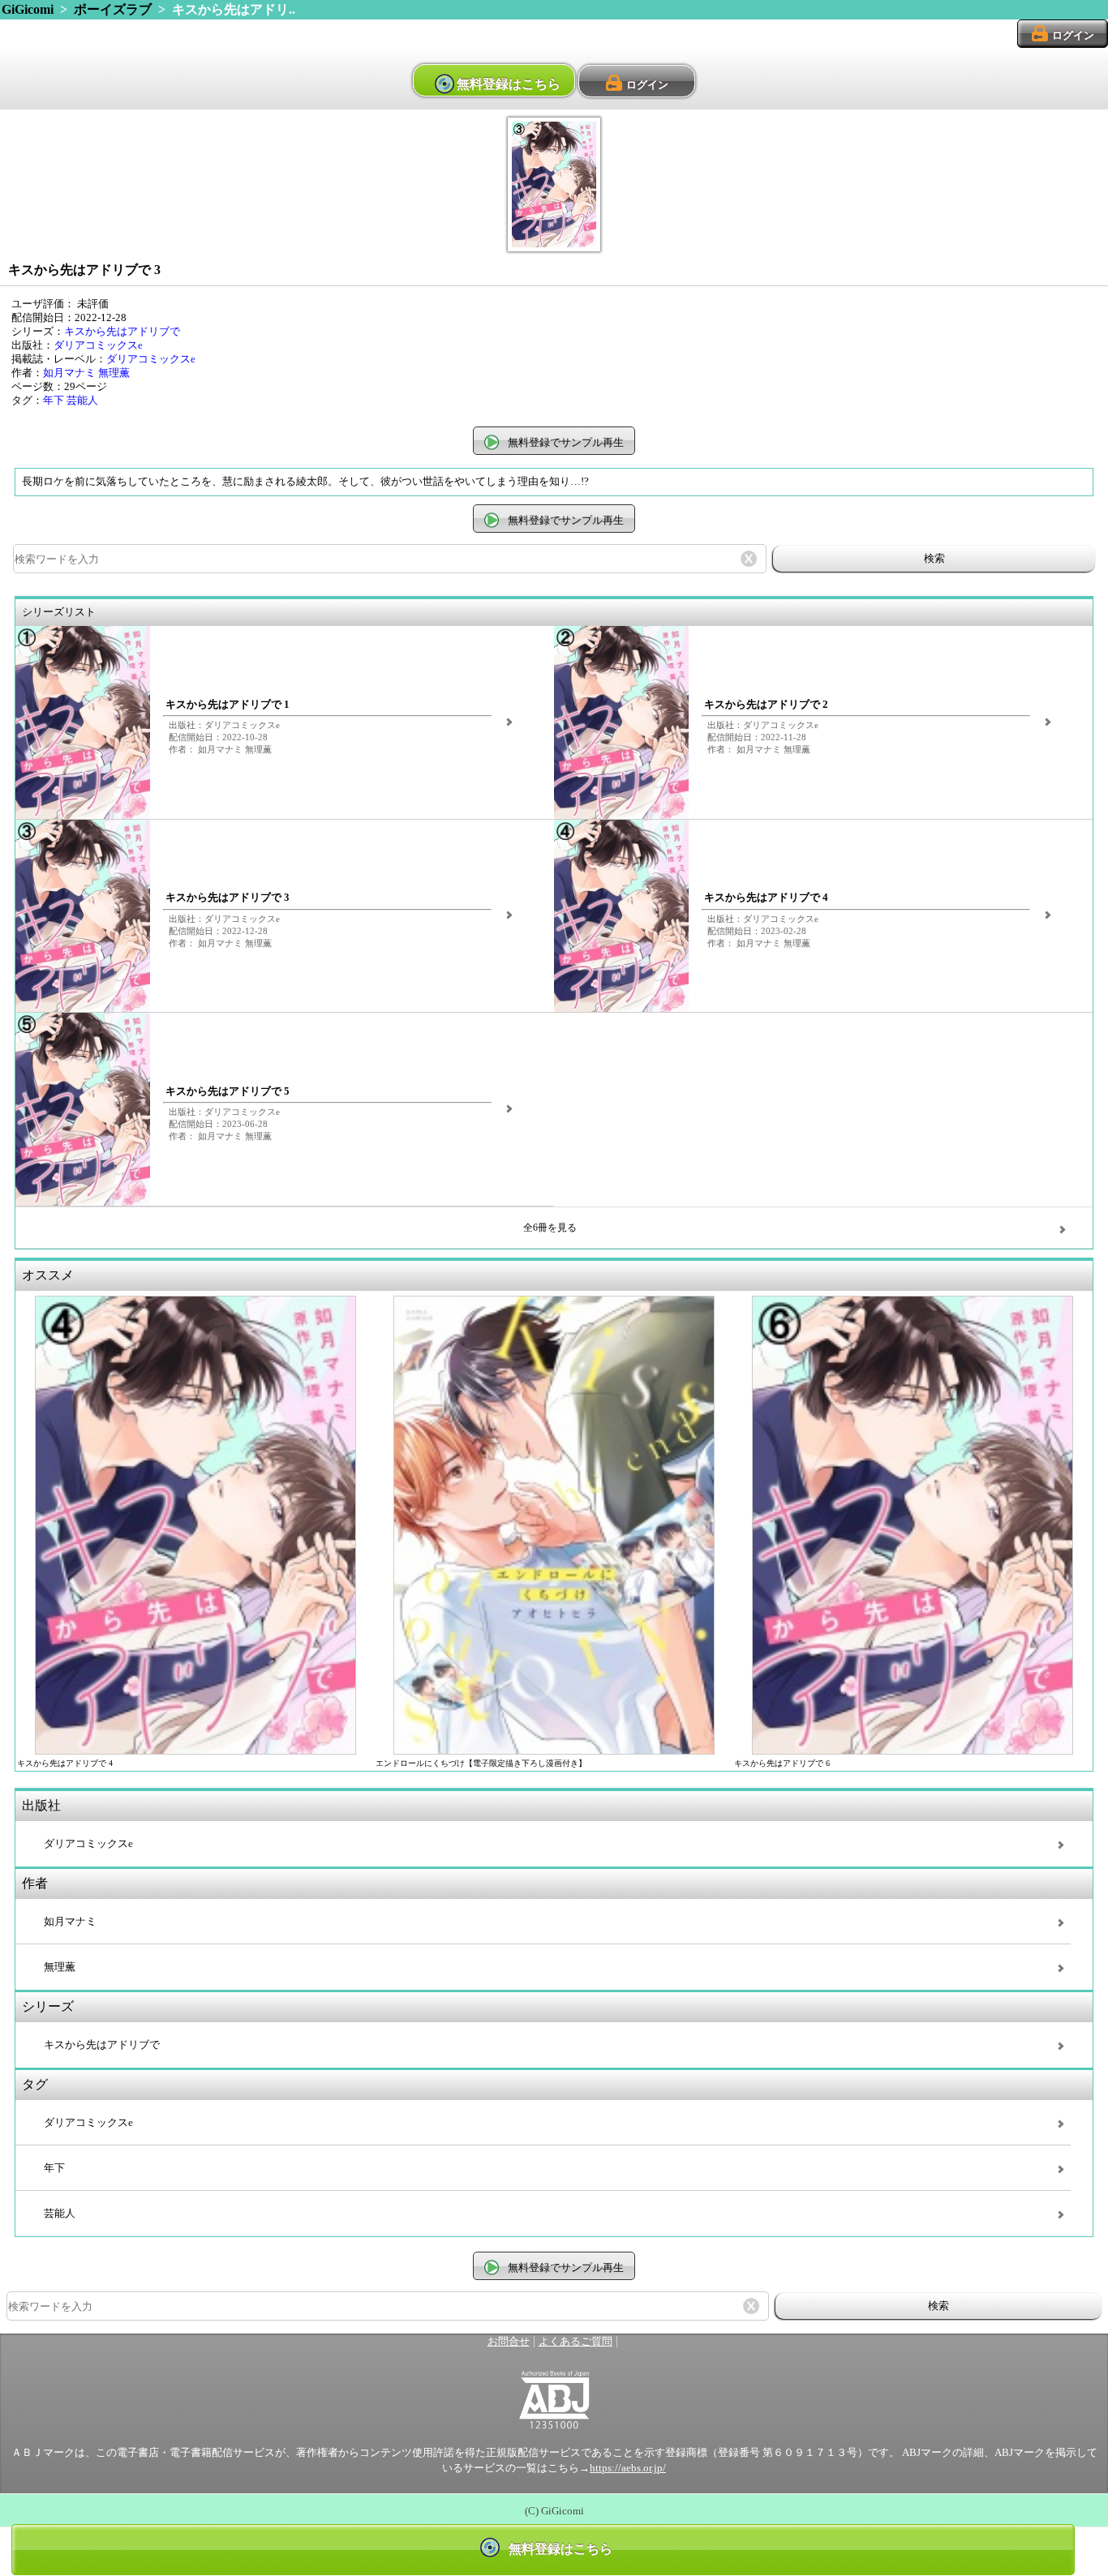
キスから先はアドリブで (122, 332)
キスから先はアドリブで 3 (228, 898)
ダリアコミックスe (98, 345)
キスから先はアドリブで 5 (228, 1091)
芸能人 (82, 401)
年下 (54, 401)
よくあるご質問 (575, 2342)
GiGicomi (28, 9)
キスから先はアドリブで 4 (766, 898)
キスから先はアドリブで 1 (228, 705)
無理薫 (114, 373)
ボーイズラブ (113, 9)
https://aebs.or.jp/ (628, 2468)
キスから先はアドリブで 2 (766, 705)
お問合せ (509, 2342)
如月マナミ (69, 373)
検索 (934, 558)
